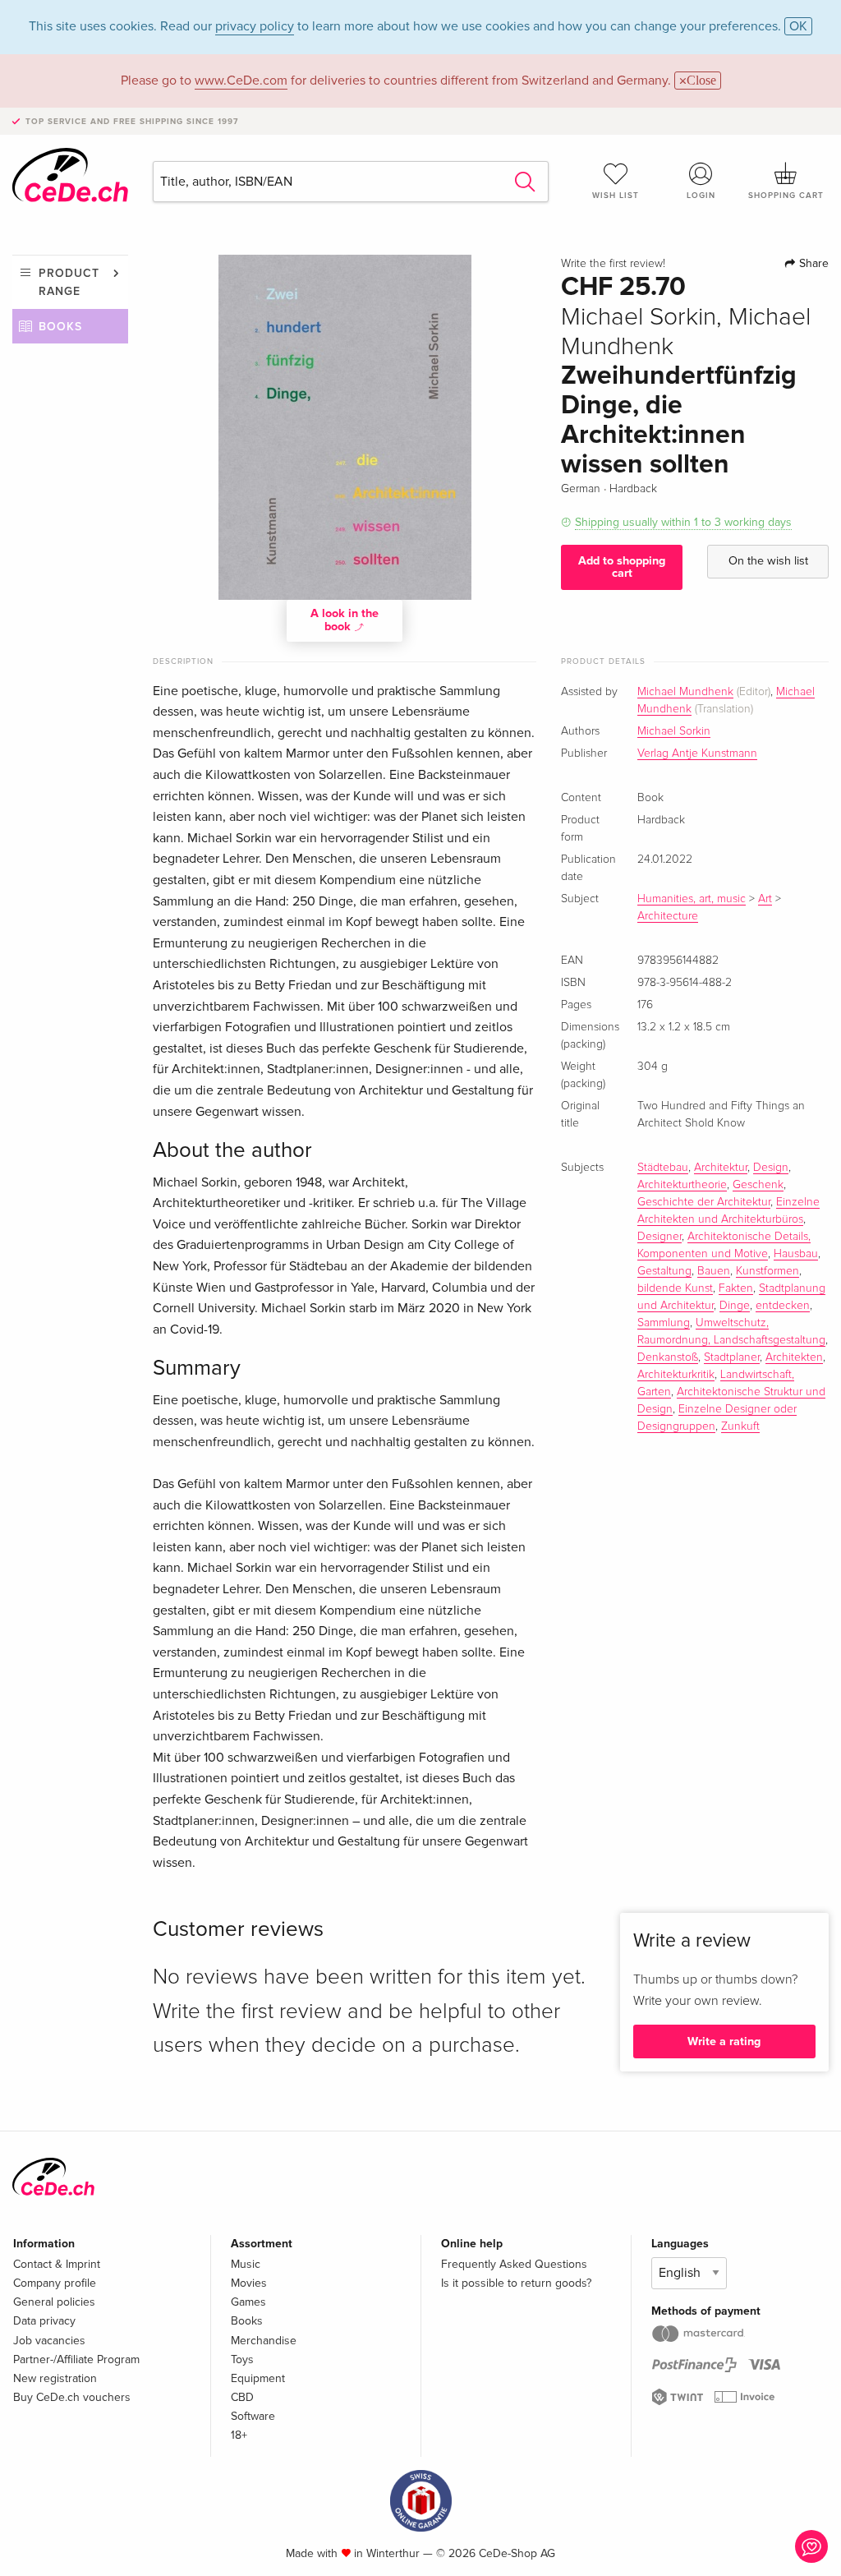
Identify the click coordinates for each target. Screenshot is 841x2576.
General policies (54, 2302)
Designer (659, 1237)
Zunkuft (740, 1426)
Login (701, 196)
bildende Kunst (675, 1288)
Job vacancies (49, 2341)
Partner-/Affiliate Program (76, 2359)
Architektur (721, 1168)
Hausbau (796, 1254)
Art (765, 899)
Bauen (714, 1271)
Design (771, 1168)
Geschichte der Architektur (704, 1202)
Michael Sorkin (674, 731)
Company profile (55, 2283)
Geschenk (758, 1185)
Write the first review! (613, 264)
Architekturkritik (676, 1375)
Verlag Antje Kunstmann (697, 753)
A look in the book (345, 620)
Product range (69, 282)
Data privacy (44, 2321)
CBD (242, 2397)
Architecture (668, 916)
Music (246, 2264)
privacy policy (255, 26)
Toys (242, 2359)
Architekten (794, 1357)
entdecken (783, 1306)
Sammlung (664, 1323)
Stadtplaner (732, 1357)
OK (798, 26)
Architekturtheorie (682, 1185)
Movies (249, 2283)
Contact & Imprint (57, 2264)
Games (248, 2302)
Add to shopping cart (622, 567)
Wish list (616, 196)
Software (253, 2416)
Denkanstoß (668, 1357)
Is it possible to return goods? (516, 2283)
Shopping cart (786, 196)
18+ (239, 2435)
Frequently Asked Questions (514, 2264)
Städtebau (663, 1168)
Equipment (258, 2378)
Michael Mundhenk (685, 692)
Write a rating (724, 2041)
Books (60, 327)
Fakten (736, 1288)
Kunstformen (767, 1271)
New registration (55, 2378)
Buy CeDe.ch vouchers (72, 2397)
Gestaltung (664, 1271)
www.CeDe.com (241, 81)
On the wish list (768, 561)
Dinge (735, 1306)
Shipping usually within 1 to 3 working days (683, 522)
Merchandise (264, 2341)
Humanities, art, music (692, 899)
